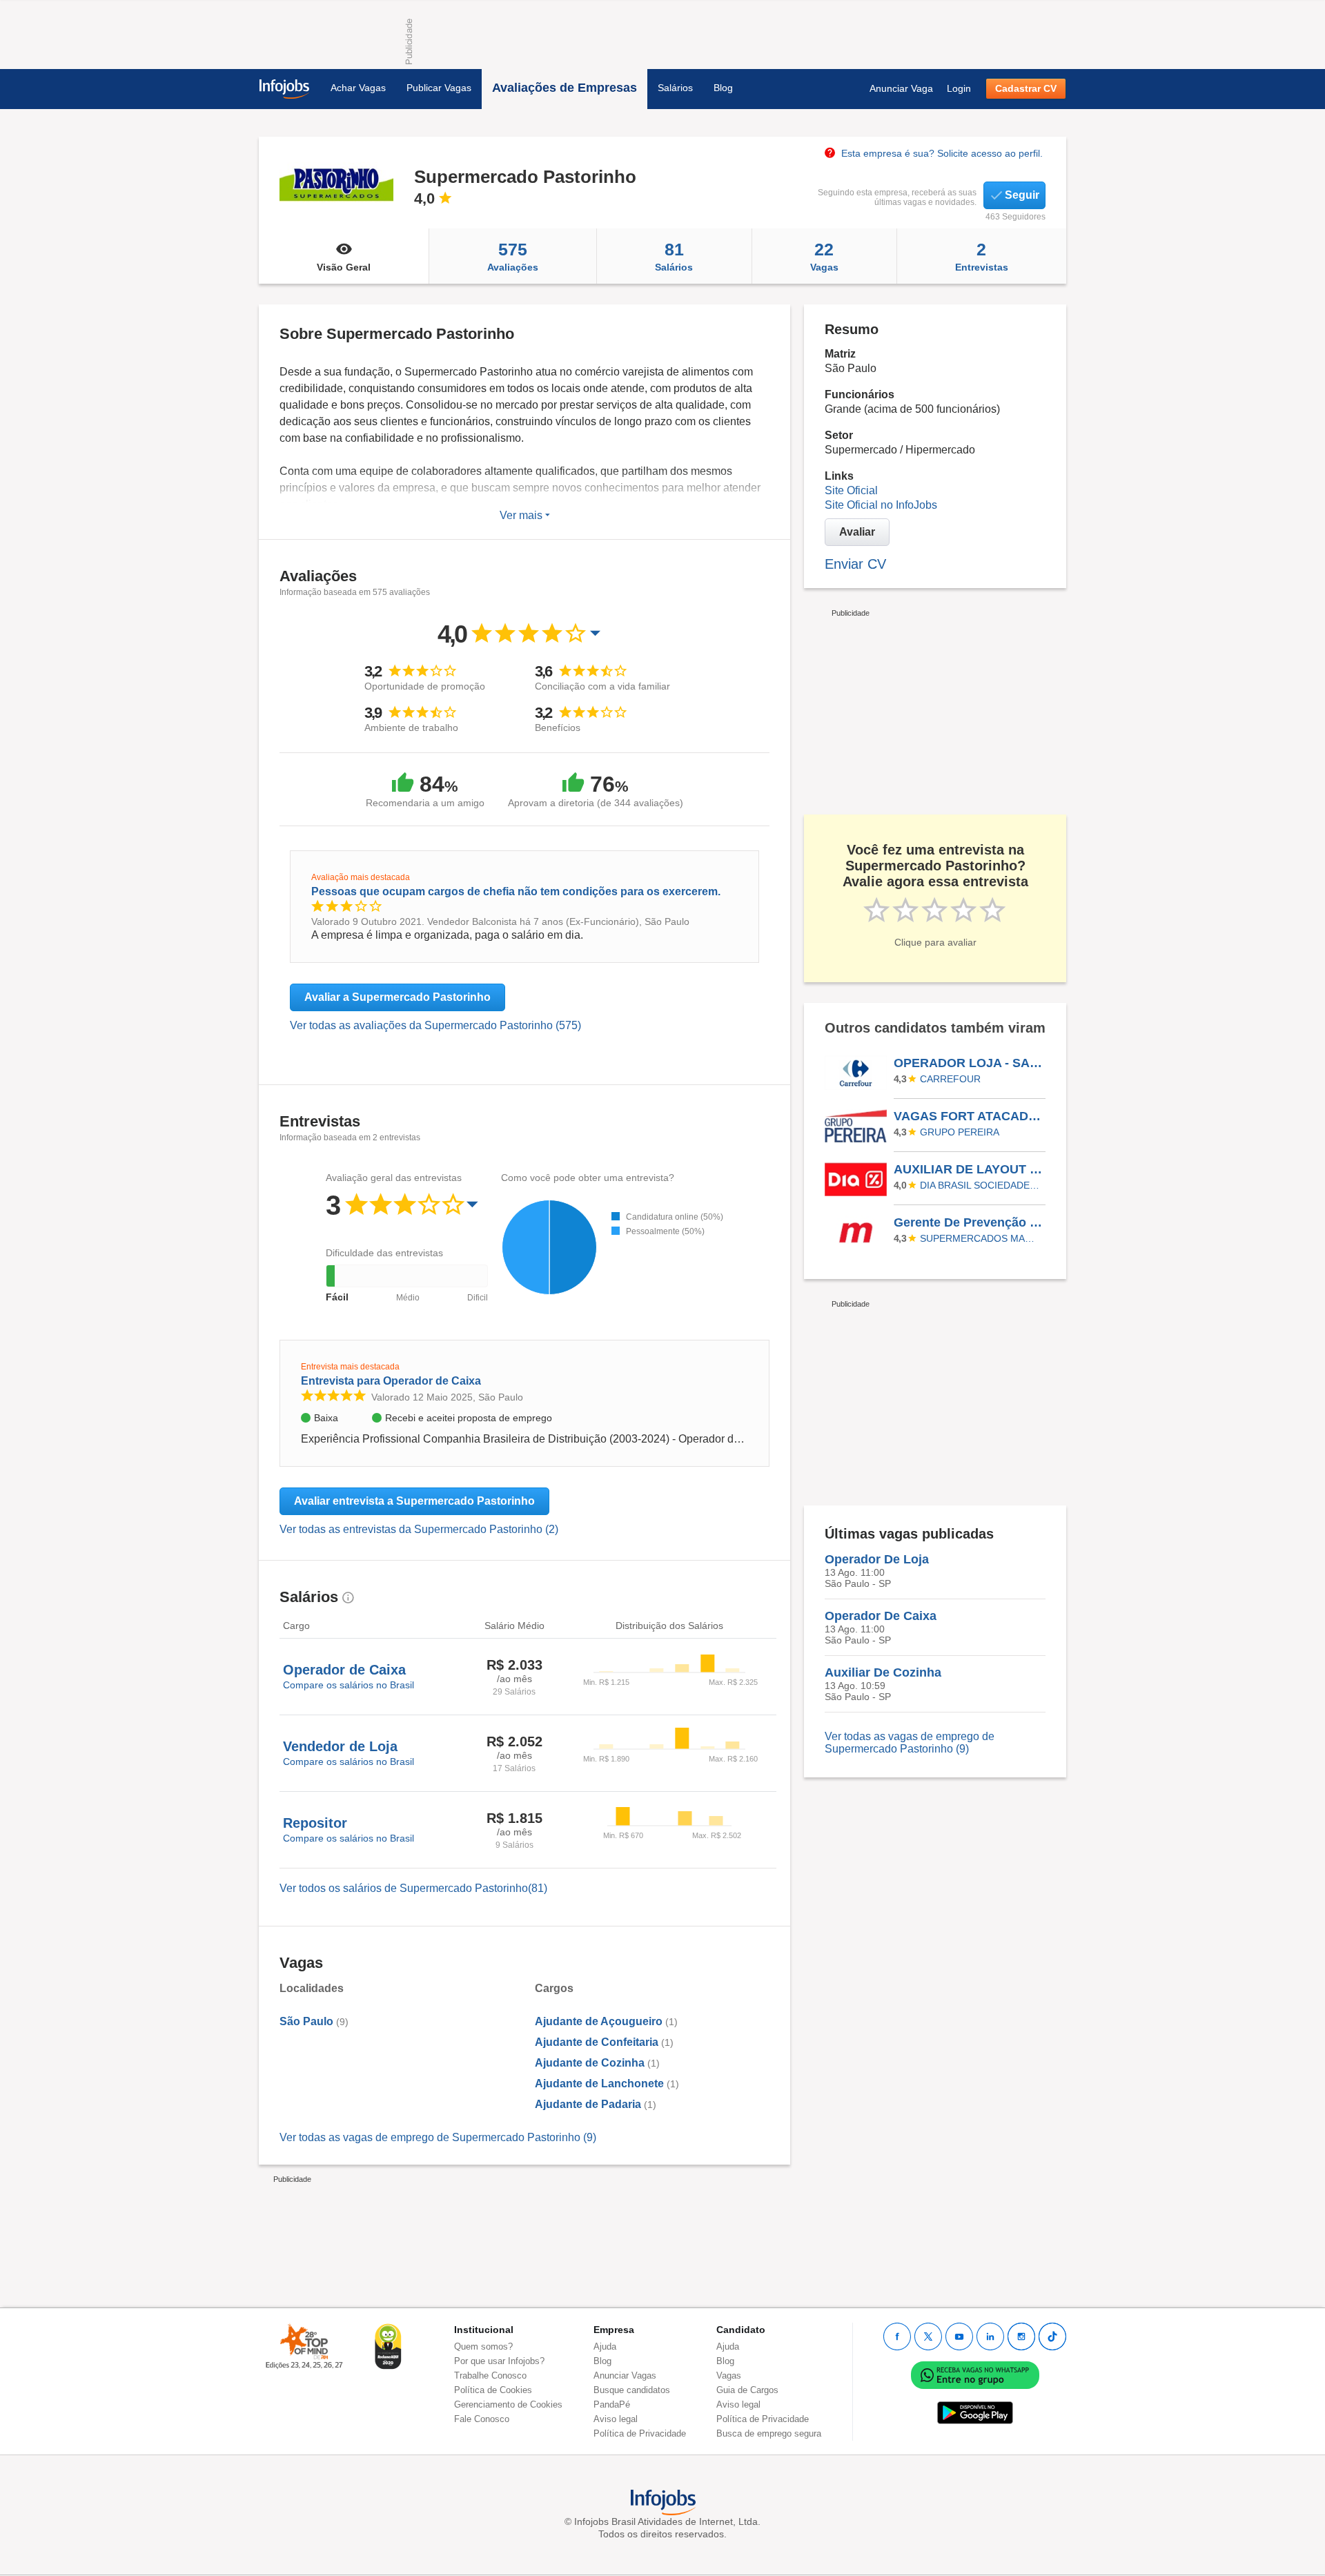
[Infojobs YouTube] (959, 2336)
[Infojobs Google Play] (975, 2413)
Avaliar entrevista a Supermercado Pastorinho (414, 1501)
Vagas (824, 256)
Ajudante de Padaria (588, 2104)
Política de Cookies (493, 2390)
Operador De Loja (877, 1559)
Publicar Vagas (439, 88)
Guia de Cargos (747, 2390)
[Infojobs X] (928, 2336)
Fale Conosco (482, 2419)
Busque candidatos (632, 2390)
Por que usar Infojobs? (499, 2361)
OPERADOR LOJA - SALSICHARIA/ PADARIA (969, 1063)
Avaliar (857, 532)
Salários (675, 88)
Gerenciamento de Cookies (508, 2404)
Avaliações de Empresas (565, 88)
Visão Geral (344, 267)
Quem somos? (483, 2346)
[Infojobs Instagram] (1021, 2336)
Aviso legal (616, 2419)
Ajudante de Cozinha (590, 2063)
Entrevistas (982, 256)
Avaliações (513, 256)
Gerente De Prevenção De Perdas (969, 1222)
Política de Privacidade (640, 2433)
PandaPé (612, 2404)
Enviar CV (855, 564)
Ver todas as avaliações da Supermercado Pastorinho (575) (435, 1025)
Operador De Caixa (881, 1616)
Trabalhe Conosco (490, 2375)
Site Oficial (851, 490)
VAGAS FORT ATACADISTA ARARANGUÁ (969, 1116)
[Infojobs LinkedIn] (990, 2336)
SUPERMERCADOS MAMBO (981, 1238)
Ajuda (605, 2346)
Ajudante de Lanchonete (599, 2084)
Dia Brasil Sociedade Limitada (981, 1185)
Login (959, 88)
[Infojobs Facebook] (897, 2336)
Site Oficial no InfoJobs (881, 505)
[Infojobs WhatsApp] (975, 2375)
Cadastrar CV (1026, 88)
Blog (723, 88)
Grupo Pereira (960, 1132)
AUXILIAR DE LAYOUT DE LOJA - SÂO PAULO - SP (969, 1169)
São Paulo (306, 2021)
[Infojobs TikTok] (1052, 2336)
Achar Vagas (358, 88)
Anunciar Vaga (901, 88)
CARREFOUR (950, 1079)
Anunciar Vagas (625, 2375)
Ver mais (522, 515)
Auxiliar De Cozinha (883, 1672)
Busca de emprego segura (769, 2433)
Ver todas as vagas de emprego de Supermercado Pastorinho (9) (438, 2137)
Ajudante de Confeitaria (597, 2042)
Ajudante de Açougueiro (599, 2021)
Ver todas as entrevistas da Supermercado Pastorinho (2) (419, 1529)
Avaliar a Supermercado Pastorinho (397, 997)
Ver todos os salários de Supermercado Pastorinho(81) (413, 1888)
